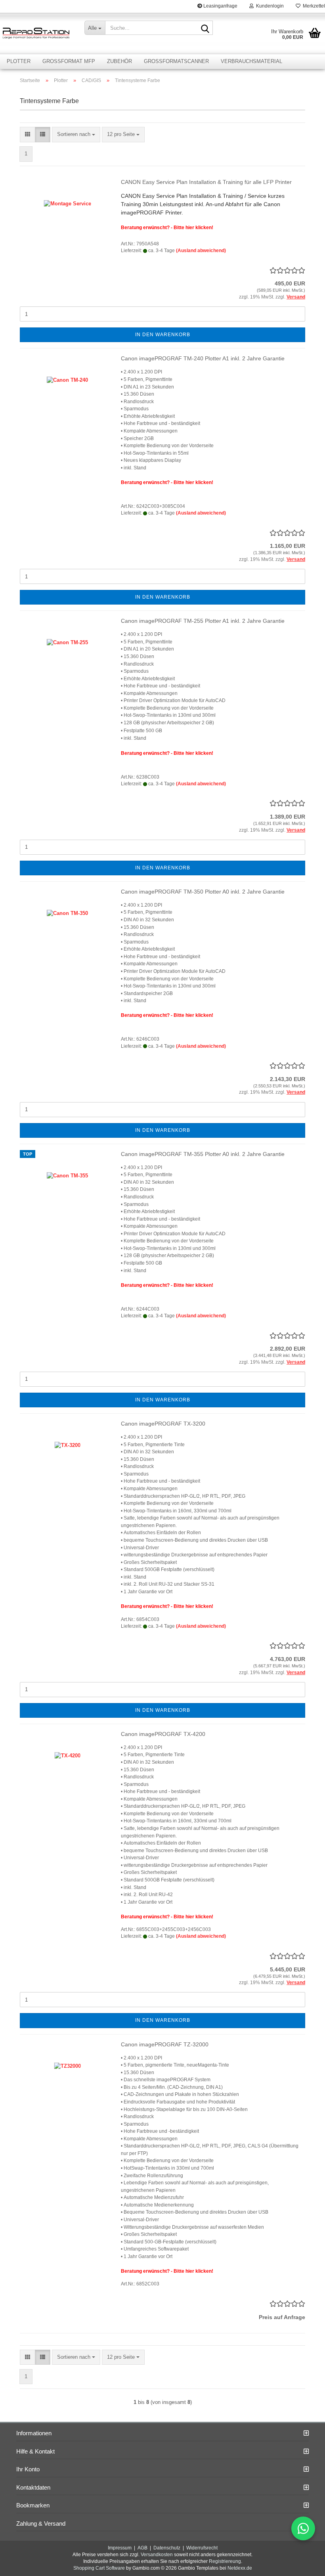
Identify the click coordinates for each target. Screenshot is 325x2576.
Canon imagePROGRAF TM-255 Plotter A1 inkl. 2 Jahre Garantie (203, 621)
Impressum (120, 2548)
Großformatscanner (176, 61)
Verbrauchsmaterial (251, 61)
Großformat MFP (69, 61)
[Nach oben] (303, 2564)
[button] (28, 135)
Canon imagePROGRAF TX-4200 (163, 1734)
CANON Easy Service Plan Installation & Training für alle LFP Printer (206, 182)
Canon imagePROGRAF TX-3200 (163, 1424)
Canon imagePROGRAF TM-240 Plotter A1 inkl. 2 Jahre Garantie (203, 358)
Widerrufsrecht (202, 2548)
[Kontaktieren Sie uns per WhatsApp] (303, 2528)
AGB (142, 2548)
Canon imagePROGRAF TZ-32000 (165, 2044)
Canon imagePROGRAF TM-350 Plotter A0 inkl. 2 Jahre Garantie (203, 892)
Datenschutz (167, 2548)
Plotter (19, 61)
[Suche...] (205, 28)
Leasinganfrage (220, 6)
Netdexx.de (240, 2568)
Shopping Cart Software (99, 2568)
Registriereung (225, 2561)
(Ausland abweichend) (201, 251)
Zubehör (119, 61)
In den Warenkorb (163, 335)
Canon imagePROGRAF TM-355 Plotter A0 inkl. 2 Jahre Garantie (203, 1154)
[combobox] (76, 135)
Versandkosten (157, 2555)
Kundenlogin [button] (269, 6)
